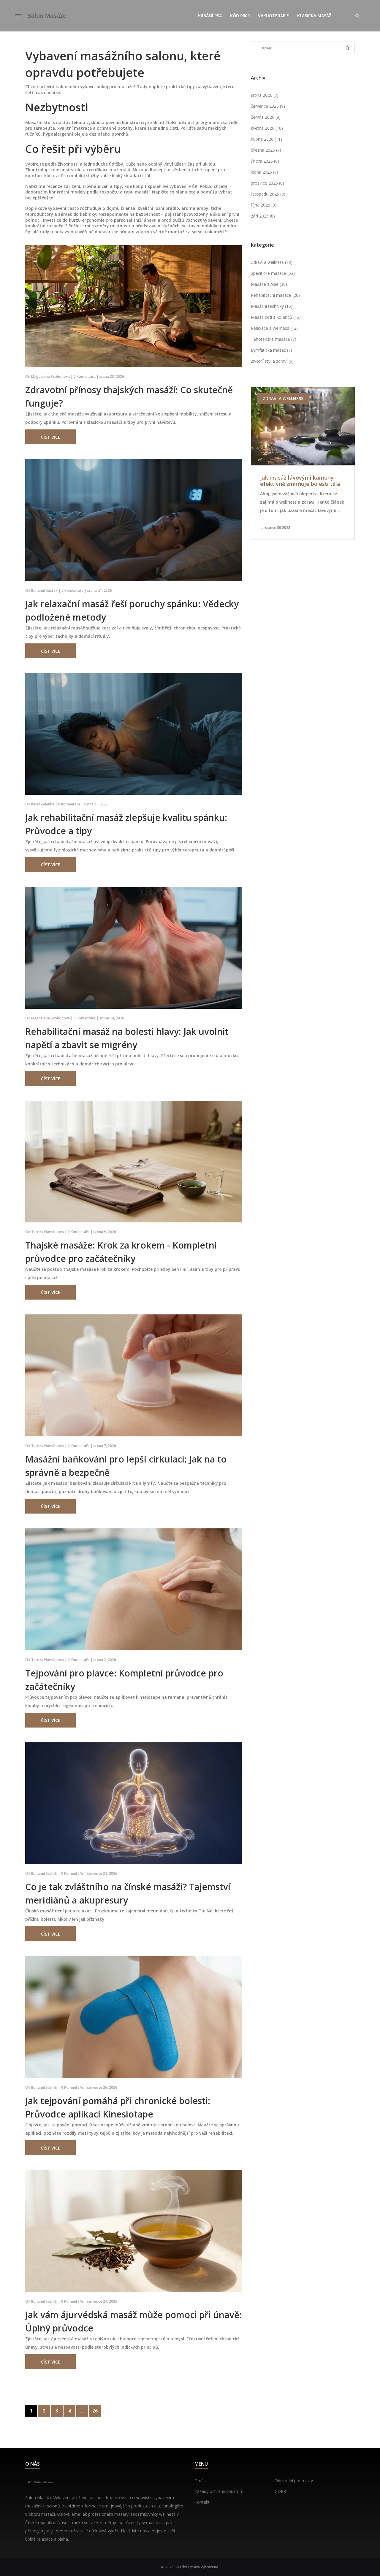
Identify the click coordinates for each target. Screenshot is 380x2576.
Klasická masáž (314, 16)
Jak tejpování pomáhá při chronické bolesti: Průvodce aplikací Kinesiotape (118, 2107)
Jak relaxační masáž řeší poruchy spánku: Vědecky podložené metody (132, 610)
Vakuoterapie (273, 16)
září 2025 (263, 216)
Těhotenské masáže (274, 339)
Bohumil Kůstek (44, 590)
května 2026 (267, 128)
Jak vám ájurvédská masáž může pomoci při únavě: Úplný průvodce (133, 2321)
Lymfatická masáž (271, 350)
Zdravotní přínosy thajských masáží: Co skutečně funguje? (129, 396)
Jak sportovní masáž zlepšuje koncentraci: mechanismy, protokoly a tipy (298, 481)
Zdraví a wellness (272, 262)
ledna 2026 (265, 172)
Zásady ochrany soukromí (219, 2491)
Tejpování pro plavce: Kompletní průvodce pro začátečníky (124, 1680)
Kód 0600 (240, 16)
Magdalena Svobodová (50, 376)
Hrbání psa (210, 16)
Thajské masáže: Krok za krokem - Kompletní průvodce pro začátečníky (121, 1252)
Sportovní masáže (284, 398)
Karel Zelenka (43, 804)
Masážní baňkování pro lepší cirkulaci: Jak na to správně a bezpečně (126, 1466)
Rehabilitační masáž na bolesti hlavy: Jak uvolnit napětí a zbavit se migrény (127, 1038)
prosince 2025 (267, 183)
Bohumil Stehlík (44, 1873)
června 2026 (266, 117)
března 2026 (266, 150)
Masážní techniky (272, 306)
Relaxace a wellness (274, 328)
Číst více (51, 437)
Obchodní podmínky (294, 2481)
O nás (200, 2481)
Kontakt (202, 2502)
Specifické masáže (273, 273)
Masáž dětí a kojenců (276, 317)
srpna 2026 (265, 95)
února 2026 (265, 161)
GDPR (280, 2491)
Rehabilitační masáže (275, 295)
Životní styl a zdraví (272, 361)
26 (95, 2411)
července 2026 (268, 106)
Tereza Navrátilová (47, 1232)
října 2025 (264, 205)
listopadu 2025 (268, 194)
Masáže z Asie (269, 284)
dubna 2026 (266, 139)
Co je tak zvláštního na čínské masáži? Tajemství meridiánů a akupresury (128, 1893)
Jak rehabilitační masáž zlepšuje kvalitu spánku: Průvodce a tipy (126, 824)
